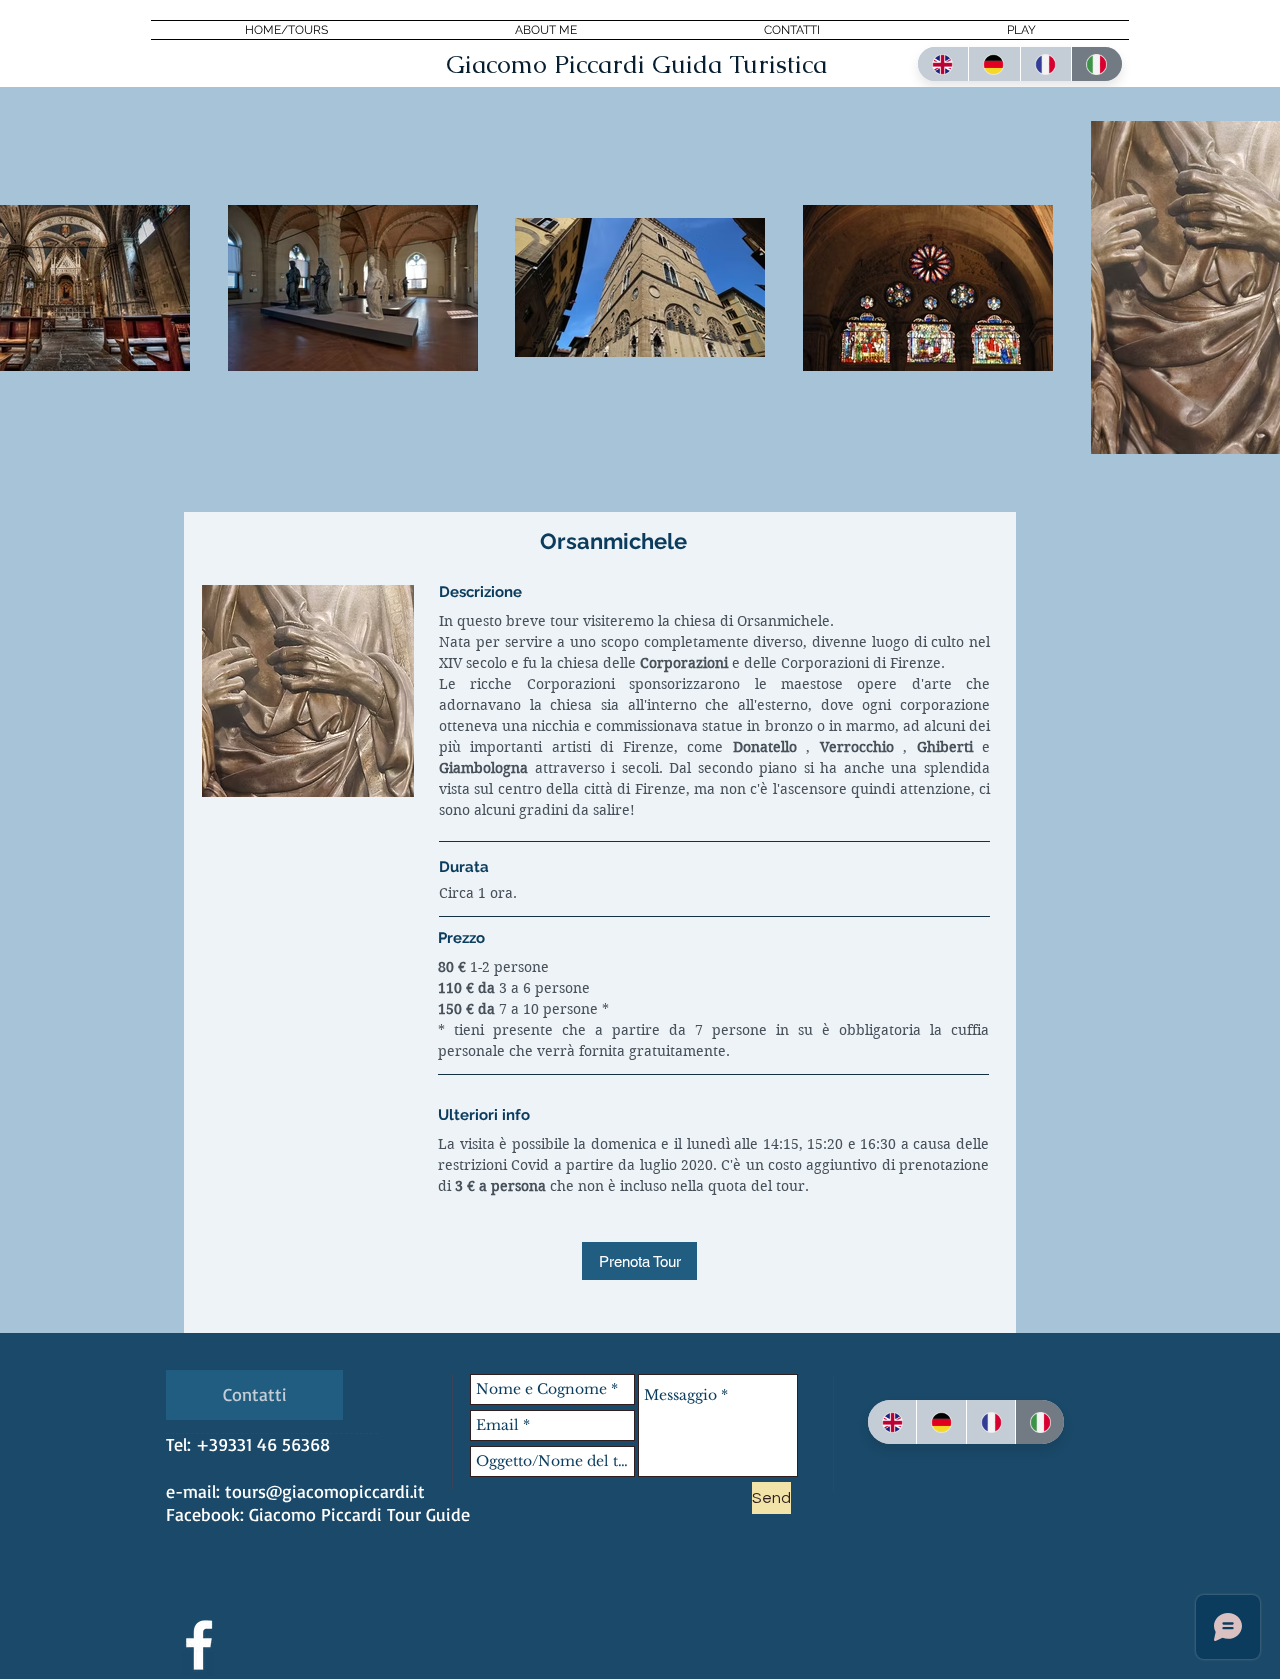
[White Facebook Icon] (199, 1645)
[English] (943, 64)
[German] (993, 64)
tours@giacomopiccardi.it (325, 1491)
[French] (1045, 64)
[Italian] (1096, 64)
